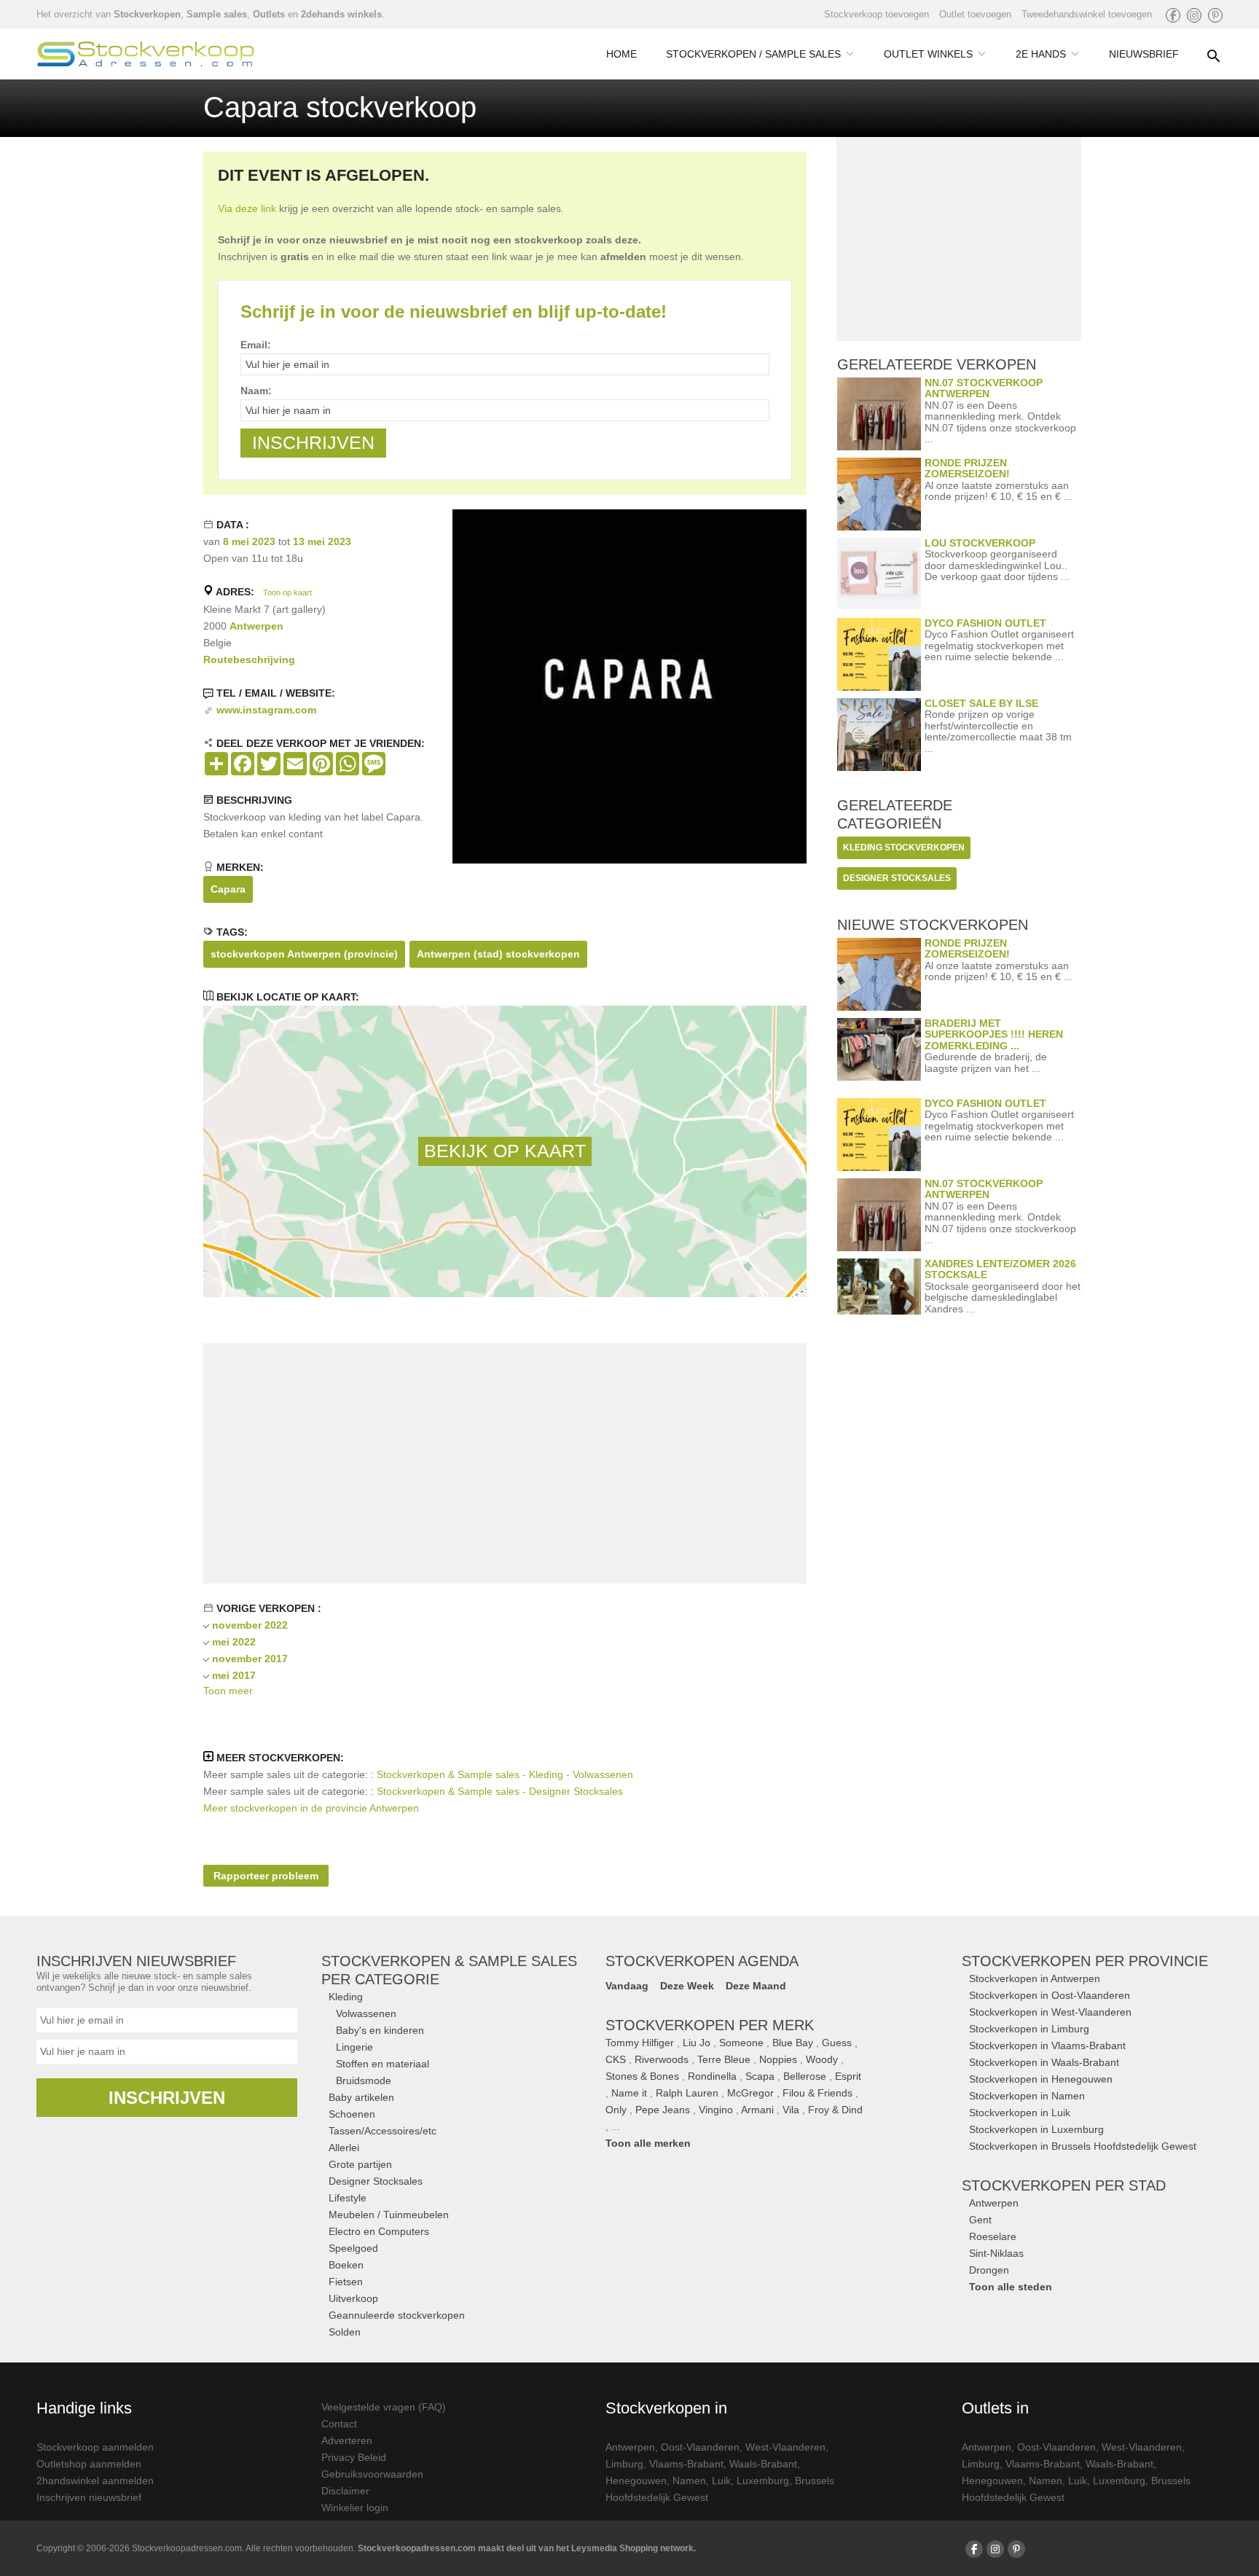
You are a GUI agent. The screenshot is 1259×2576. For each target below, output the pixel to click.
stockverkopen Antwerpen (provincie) (304, 954)
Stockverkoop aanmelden (95, 2447)
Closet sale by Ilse (981, 703)
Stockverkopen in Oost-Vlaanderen (1050, 1995)
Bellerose (805, 2076)
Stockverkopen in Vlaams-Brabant (1047, 2045)
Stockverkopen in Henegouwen (1041, 2079)
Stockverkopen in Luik (1020, 2113)
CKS (616, 2059)
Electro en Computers (379, 2231)
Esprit (848, 2076)
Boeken (346, 2265)
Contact (339, 2424)
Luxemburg (763, 2481)
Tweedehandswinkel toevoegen (1087, 14)
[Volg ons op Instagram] (1194, 15)
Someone (741, 2043)
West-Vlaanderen (785, 2447)
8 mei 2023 (249, 541)
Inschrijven (167, 2098)
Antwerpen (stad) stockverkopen (498, 954)
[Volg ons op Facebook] (1173, 15)
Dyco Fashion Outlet (985, 623)
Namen (689, 2481)
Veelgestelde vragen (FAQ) (384, 2407)
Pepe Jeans (663, 2110)
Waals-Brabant (763, 2464)
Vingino (716, 2110)
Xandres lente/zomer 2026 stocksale (1000, 1269)
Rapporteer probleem (266, 1876)
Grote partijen (360, 2164)
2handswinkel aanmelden (95, 2481)
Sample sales (217, 14)
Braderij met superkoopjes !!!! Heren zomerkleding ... (994, 1034)
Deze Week (687, 1986)
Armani (757, 2110)
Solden (345, 2332)
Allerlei (344, 2148)
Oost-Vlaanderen (700, 2447)
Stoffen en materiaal (383, 2064)
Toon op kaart (287, 592)
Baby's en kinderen (380, 2030)
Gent (980, 2220)
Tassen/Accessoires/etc (383, 2131)
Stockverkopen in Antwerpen (1035, 1978)
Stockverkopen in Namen (1027, 2096)
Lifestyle (348, 2198)
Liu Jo (697, 2043)
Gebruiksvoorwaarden (372, 2474)
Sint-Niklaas (996, 2253)
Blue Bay (793, 2043)
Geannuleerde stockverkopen (397, 2315)
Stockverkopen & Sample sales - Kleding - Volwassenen (505, 1774)
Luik (721, 2481)
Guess (837, 2043)
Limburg (624, 2464)
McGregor (750, 2093)
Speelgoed (353, 2248)
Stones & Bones (642, 2076)
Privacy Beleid (354, 2457)
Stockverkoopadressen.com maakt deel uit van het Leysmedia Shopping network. (527, 2548)
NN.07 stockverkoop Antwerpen (984, 388)
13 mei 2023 (322, 541)
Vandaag (627, 1986)
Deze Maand (756, 1986)
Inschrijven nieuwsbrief (89, 2497)
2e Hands (1041, 54)
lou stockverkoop (980, 543)
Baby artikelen (361, 2097)
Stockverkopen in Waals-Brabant (1044, 2062)
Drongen (989, 2270)
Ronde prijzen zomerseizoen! (967, 468)
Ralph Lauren (687, 2093)
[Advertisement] (505, 1463)
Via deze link (247, 208)
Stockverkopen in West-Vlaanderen (1050, 2012)
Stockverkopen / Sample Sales (753, 54)
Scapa (760, 2076)
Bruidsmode (364, 2080)
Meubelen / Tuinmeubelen (389, 2215)
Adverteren (347, 2440)
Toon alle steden (1011, 2287)
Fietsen (346, 2282)
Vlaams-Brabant (686, 2464)
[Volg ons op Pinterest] (1215, 15)
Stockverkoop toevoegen (876, 14)
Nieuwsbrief (1144, 54)
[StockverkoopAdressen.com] (146, 54)
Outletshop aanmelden (89, 2464)
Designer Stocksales (376, 2181)
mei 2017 (234, 1675)
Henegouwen (636, 2481)
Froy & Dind (835, 2110)
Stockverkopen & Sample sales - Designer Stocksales (500, 1791)
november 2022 (250, 1625)
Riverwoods (662, 2059)
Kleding (346, 1997)
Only (616, 2110)
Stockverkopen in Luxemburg (1036, 2129)
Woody (822, 2059)
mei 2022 (234, 1642)
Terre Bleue (724, 2059)
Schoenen (352, 2114)
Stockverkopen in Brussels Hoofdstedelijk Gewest (1083, 2146)
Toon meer (228, 1691)
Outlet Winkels (928, 54)
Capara (228, 889)
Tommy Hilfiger (640, 2043)
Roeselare (993, 2236)
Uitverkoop (353, 2298)
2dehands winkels (341, 14)
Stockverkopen (147, 14)
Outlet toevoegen (975, 14)
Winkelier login (355, 2508)
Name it (629, 2093)
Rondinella (712, 2076)
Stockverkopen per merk (710, 2025)
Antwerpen (256, 626)
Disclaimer (345, 2491)
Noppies (778, 2059)
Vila (791, 2110)
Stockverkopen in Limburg (1029, 2029)
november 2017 (250, 1659)
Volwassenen (366, 2013)
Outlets (269, 14)
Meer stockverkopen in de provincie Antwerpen (311, 1808)
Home (621, 54)
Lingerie (354, 2047)
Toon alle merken (648, 2143)
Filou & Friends (817, 2093)
